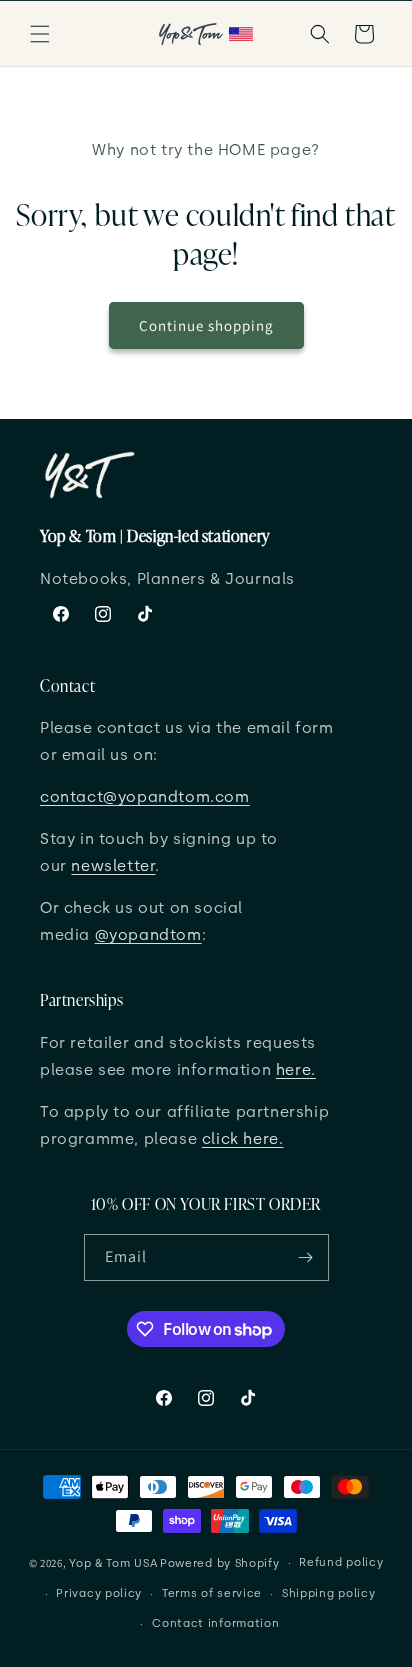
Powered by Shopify (220, 1563)
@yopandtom (148, 935)
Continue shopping (206, 325)
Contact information (215, 1623)
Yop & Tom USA (113, 1563)
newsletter (113, 866)
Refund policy (341, 1562)
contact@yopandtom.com (145, 797)
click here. (243, 1139)
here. (296, 1070)
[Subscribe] (306, 1257)
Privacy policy (99, 1593)
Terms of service (212, 1593)
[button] (40, 34)
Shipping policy (329, 1593)
